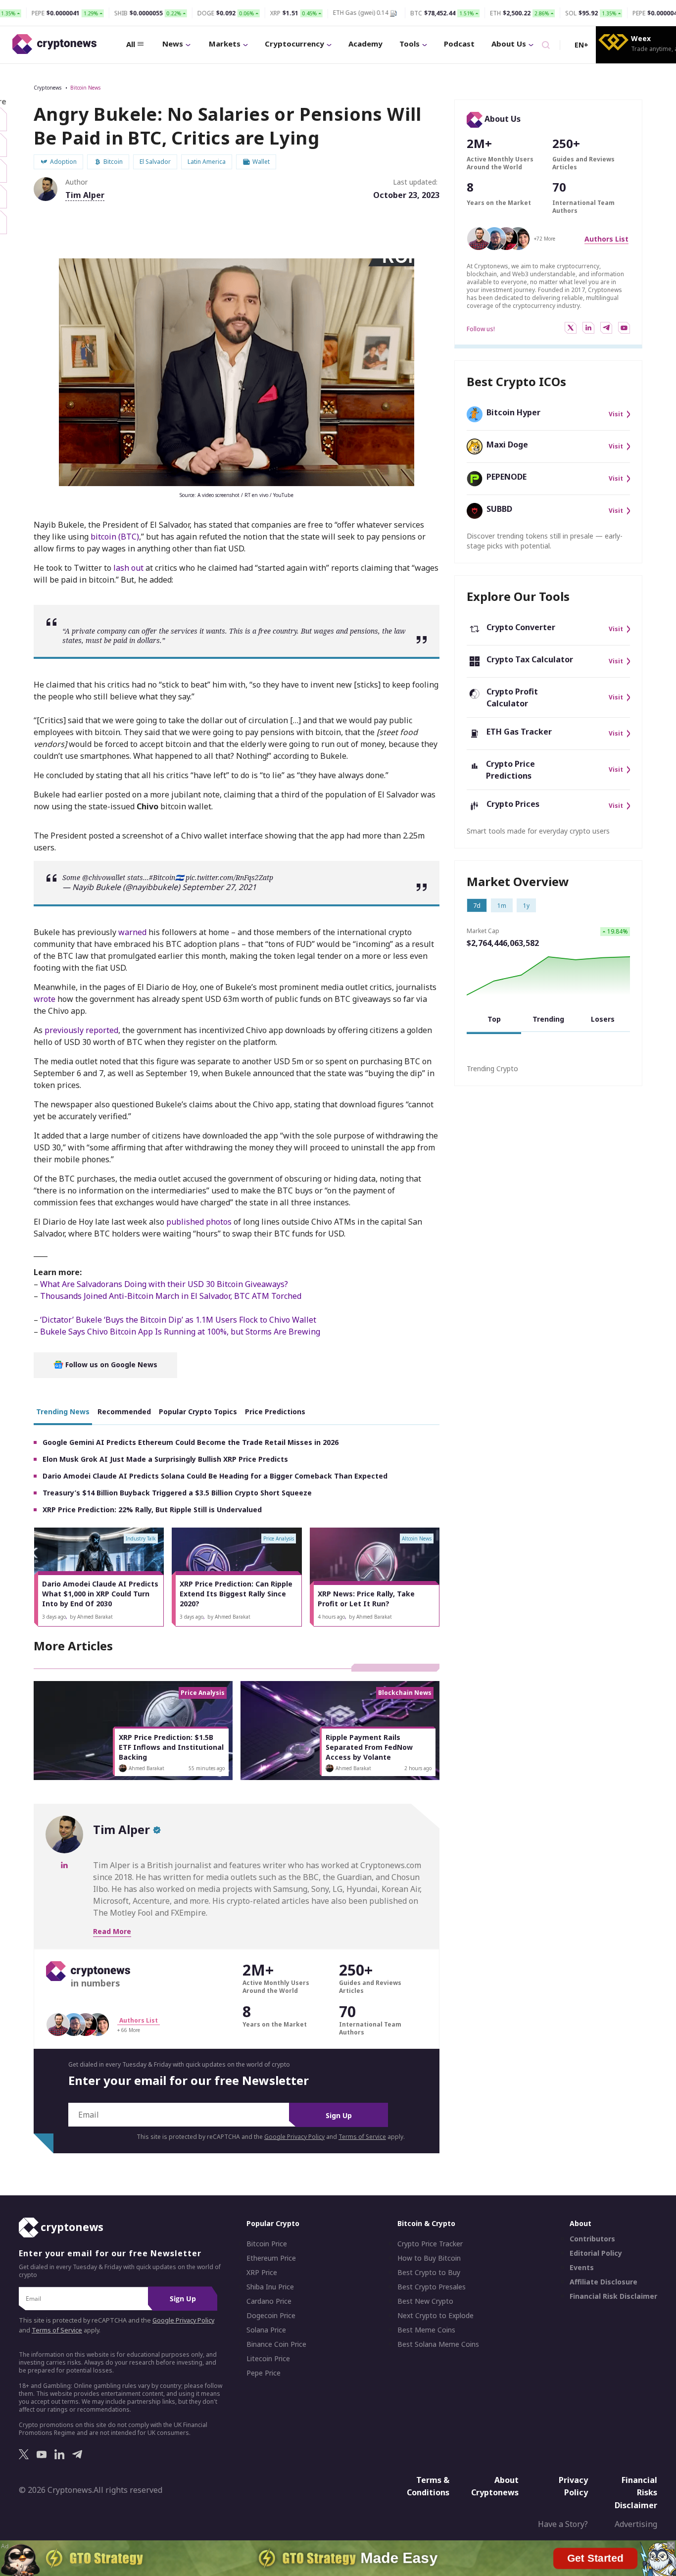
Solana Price (266, 2330)
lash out (128, 568)
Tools (410, 44)
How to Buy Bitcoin (429, 2258)
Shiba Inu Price (270, 2287)
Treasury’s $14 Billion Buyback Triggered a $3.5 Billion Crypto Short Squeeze (177, 1493)
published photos (199, 1222)
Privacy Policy (573, 2486)
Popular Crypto (273, 2223)
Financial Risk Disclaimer (613, 2296)
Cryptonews (48, 88)
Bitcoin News (85, 88)
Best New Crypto (425, 2301)
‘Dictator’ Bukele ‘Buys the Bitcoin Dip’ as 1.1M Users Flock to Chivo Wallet (178, 1320)
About (580, 2223)
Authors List (606, 239)
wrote (45, 999)
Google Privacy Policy (294, 2137)
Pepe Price (264, 2373)
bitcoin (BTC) (115, 537)
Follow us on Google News (110, 1364)
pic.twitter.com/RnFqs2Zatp (229, 877)
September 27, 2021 (219, 887)
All (131, 44)
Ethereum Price (271, 2258)
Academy (365, 44)
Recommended (124, 1412)
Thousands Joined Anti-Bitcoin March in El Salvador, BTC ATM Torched (171, 1296)
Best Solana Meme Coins (438, 2344)
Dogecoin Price (271, 2316)
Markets (225, 44)
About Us (509, 44)
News (173, 44)
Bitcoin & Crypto (426, 2223)
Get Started (596, 2555)
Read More (112, 1931)
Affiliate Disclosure (604, 2282)
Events (582, 2268)
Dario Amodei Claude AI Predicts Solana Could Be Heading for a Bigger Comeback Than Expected (215, 1476)
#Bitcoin (162, 877)
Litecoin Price (268, 2359)
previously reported (81, 1030)
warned (132, 932)
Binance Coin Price (276, 2344)
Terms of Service (362, 2137)
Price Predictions (275, 1412)
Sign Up (339, 2115)
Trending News (63, 1412)
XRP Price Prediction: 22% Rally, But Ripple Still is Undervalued (152, 1510)
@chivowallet (104, 877)
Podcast (459, 44)
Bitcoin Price (267, 2244)
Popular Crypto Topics (198, 1412)
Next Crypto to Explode (435, 2316)
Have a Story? (563, 2524)
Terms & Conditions (428, 2486)
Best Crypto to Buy (429, 2273)
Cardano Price (269, 2301)
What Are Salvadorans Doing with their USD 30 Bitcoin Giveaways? (164, 1284)
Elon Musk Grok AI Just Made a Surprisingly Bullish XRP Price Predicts (165, 1459)
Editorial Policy (596, 2253)
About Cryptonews (495, 2486)
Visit (616, 414)
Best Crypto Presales (432, 2287)
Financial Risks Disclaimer (636, 2492)
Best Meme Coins (426, 2330)
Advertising (636, 2524)
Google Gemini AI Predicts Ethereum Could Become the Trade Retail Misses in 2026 (191, 1442)
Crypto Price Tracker (430, 2244)
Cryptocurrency (294, 44)
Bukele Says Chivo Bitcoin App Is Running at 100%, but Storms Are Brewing (180, 1332)
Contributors (592, 2239)
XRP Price (262, 2273)
